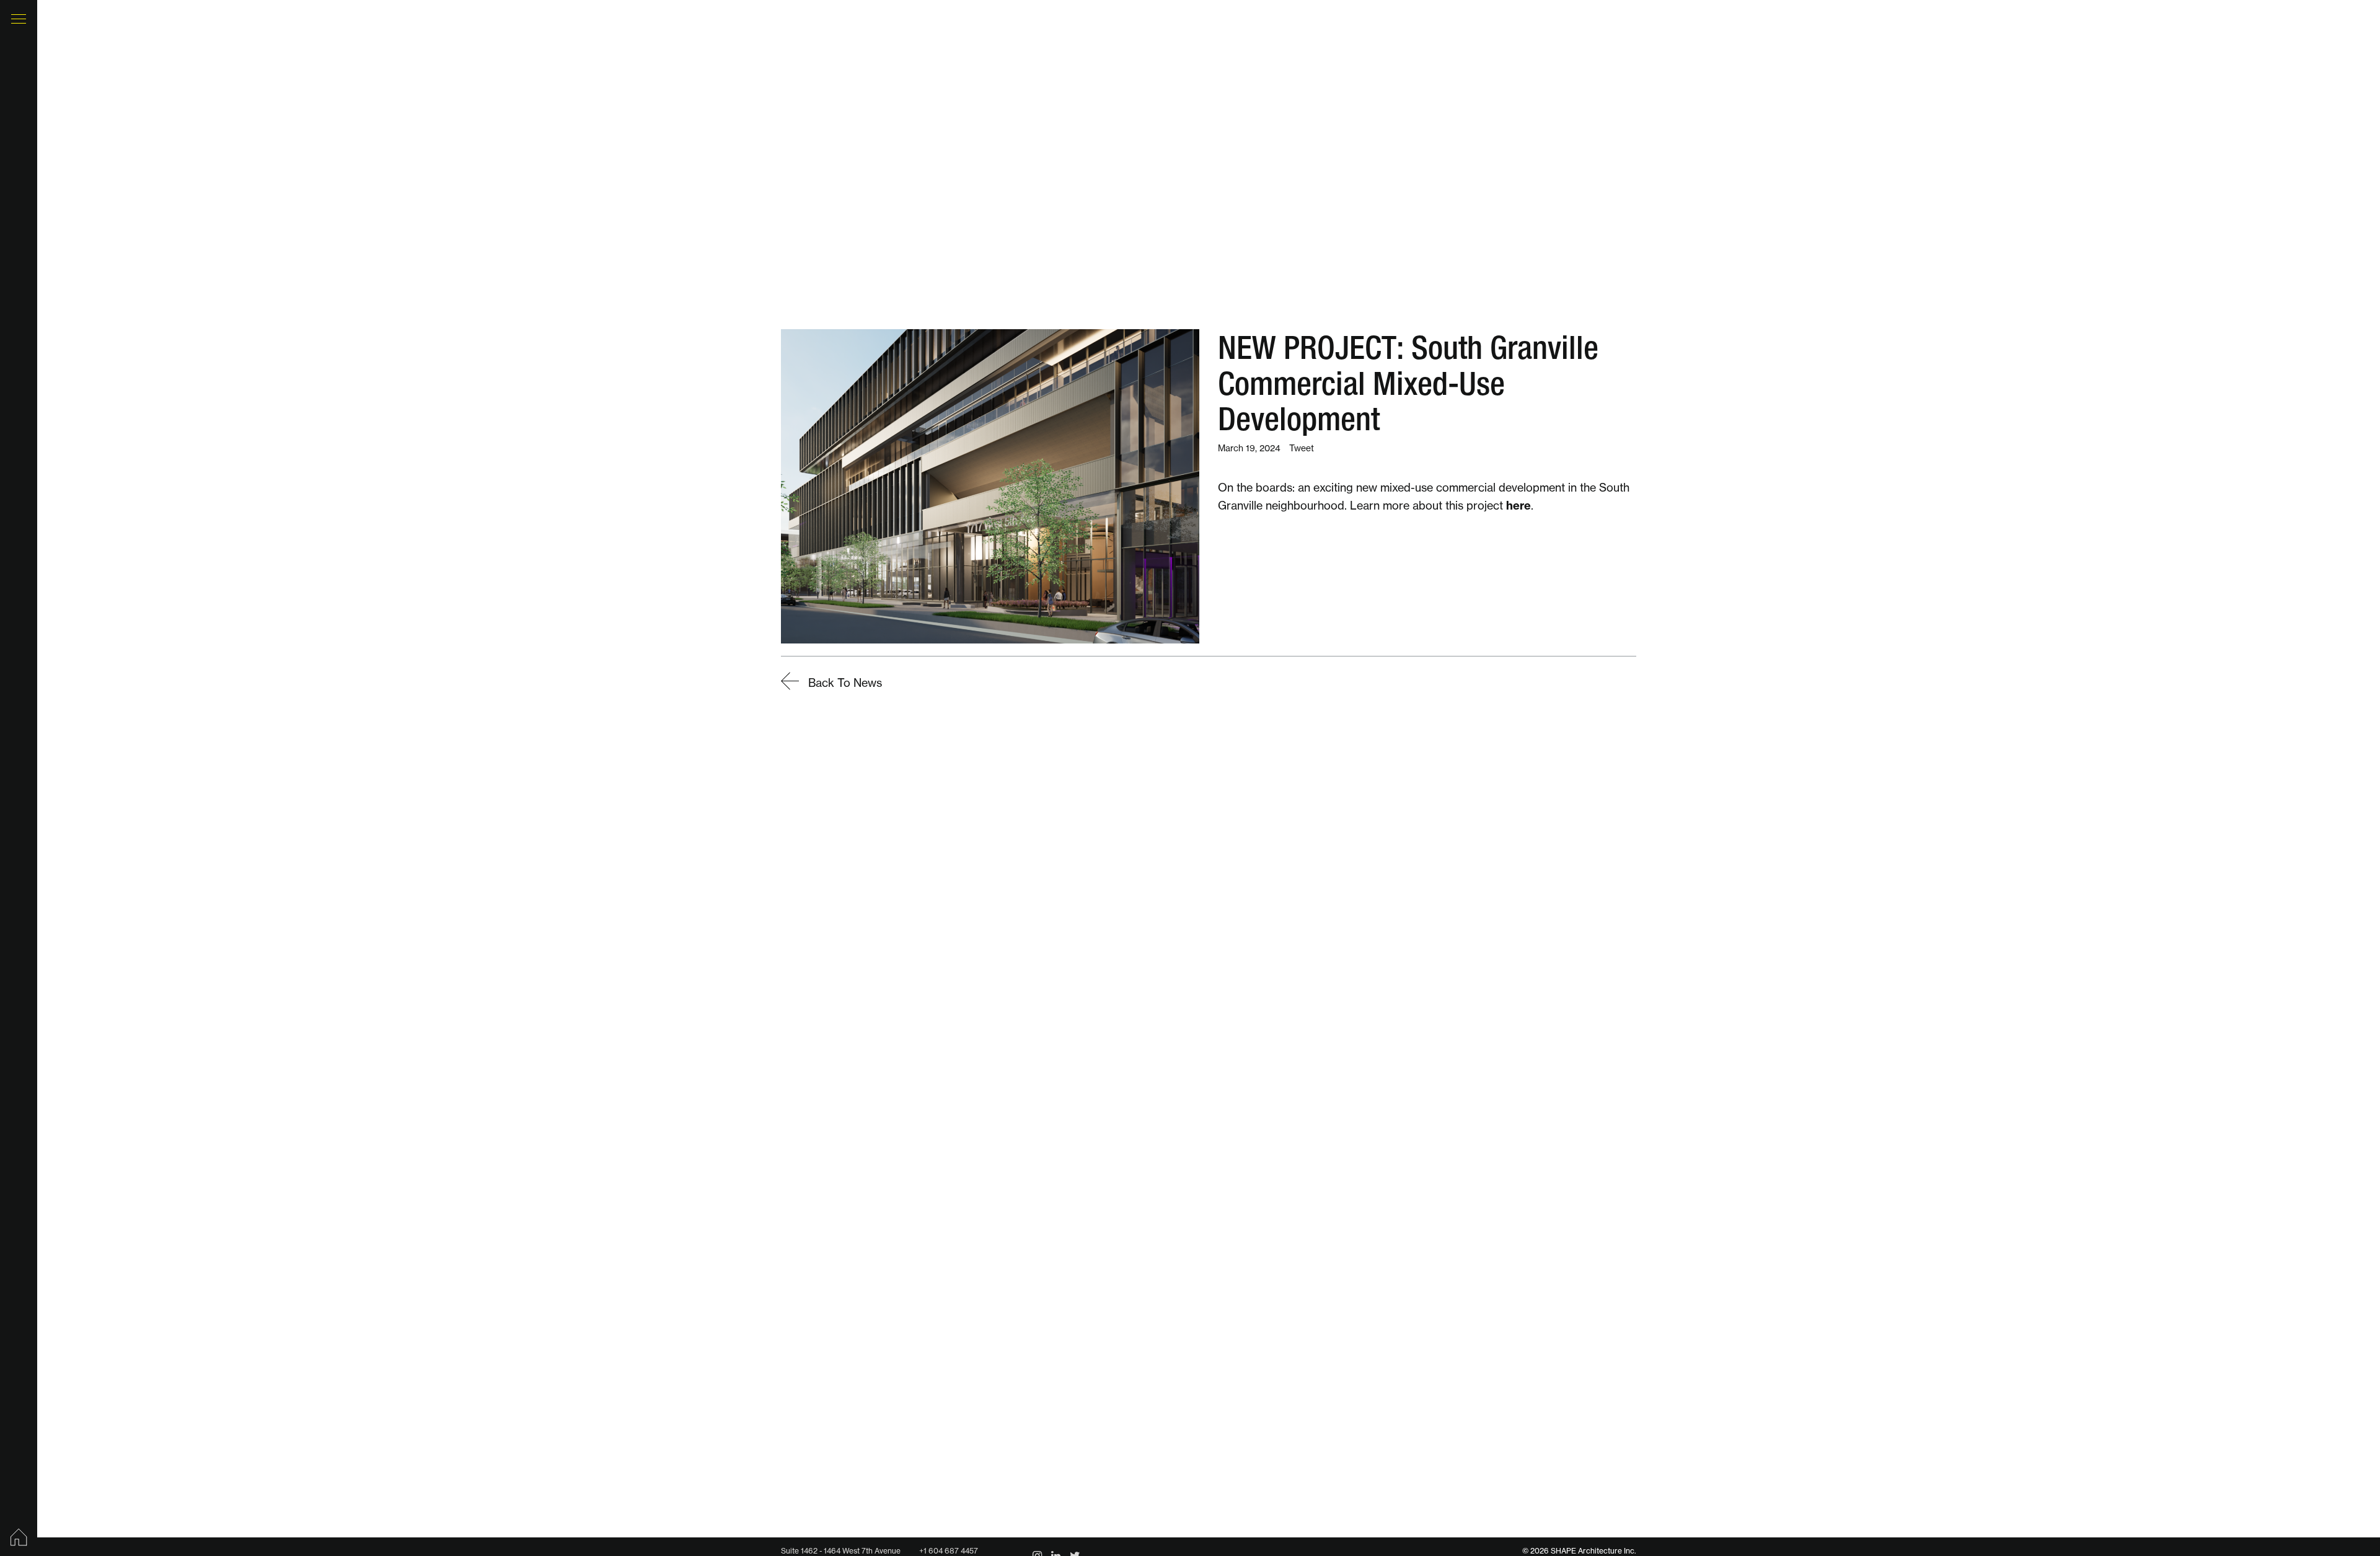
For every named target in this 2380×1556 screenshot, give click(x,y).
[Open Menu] (19, 19)
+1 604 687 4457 (949, 1551)
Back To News (844, 683)
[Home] (19, 1537)
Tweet (1302, 448)
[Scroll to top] (2343, 1500)
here (1518, 506)
